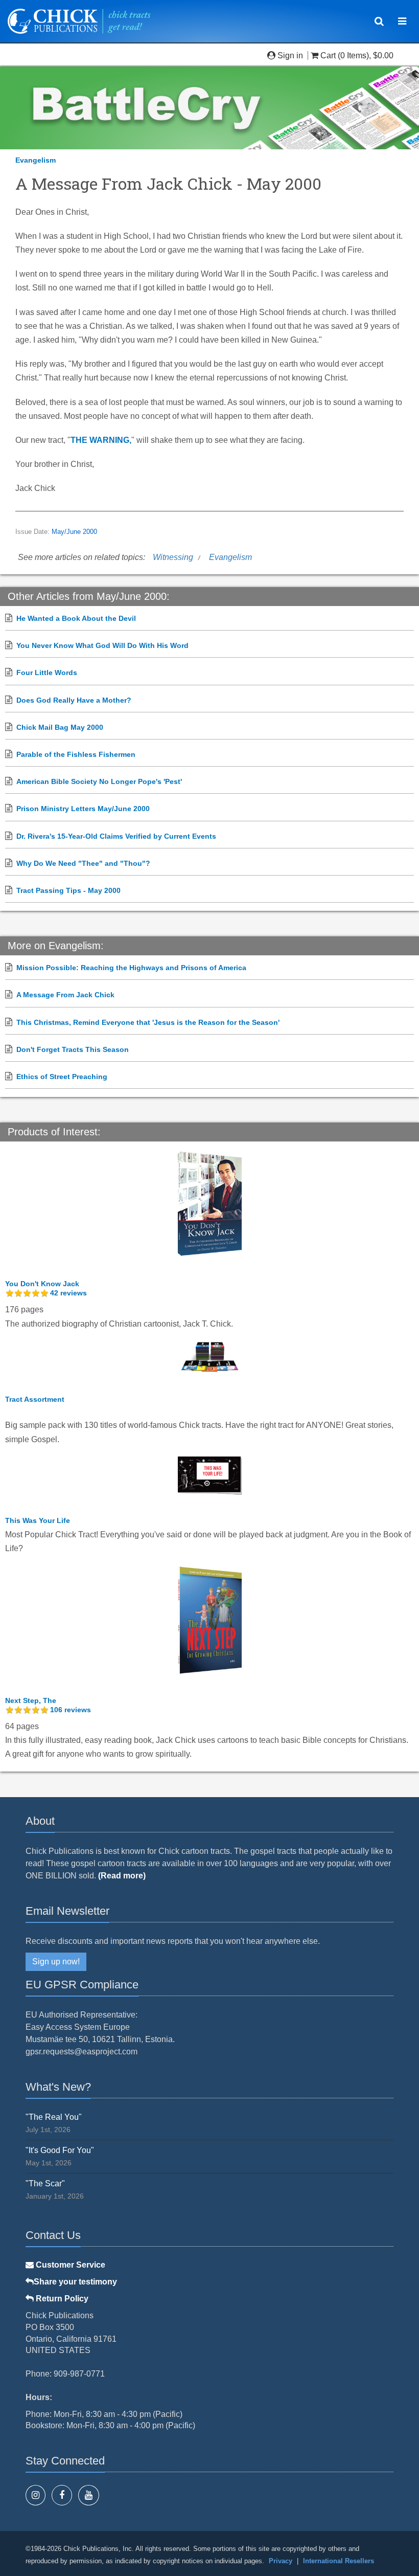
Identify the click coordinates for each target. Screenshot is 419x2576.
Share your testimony (75, 2282)
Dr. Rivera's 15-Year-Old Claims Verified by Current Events (116, 836)
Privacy (281, 2561)
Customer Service (69, 2265)
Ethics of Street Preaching (62, 1077)
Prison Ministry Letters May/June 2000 (83, 809)
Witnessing (173, 557)
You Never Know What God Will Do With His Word (102, 645)
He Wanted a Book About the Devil (76, 618)
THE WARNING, (101, 440)
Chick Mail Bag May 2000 (60, 727)
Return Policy (61, 2299)
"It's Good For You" (60, 2150)
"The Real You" (54, 2117)
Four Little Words (47, 673)
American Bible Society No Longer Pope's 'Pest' (99, 781)
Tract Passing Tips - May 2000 (68, 890)
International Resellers (339, 2561)
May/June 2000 (74, 532)
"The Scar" (45, 2183)
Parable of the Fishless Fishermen (76, 754)
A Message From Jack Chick (65, 995)
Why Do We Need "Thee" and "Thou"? (83, 863)
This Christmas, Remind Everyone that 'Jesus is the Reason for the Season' (148, 1022)
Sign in (290, 55)
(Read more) (122, 1876)
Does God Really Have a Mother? (74, 700)
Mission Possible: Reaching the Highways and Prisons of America (131, 968)
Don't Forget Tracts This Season (73, 1049)
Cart (328, 55)
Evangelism (36, 160)
